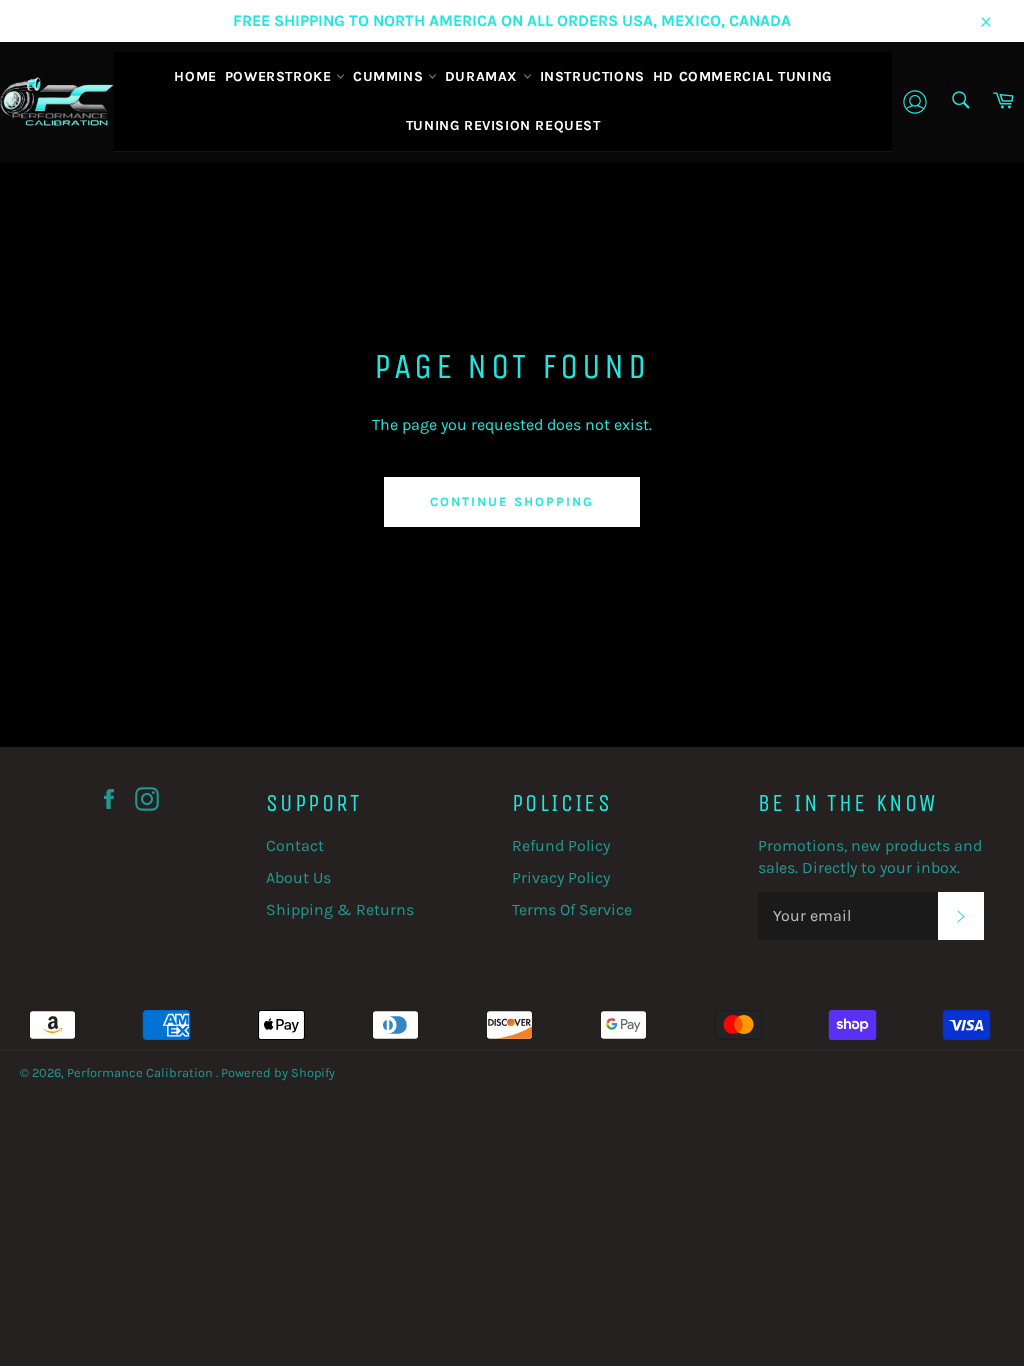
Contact (295, 845)
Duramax (484, 76)
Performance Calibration (141, 1072)
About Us (298, 877)
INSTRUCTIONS (592, 76)
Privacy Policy (561, 877)
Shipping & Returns (340, 909)
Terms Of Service (572, 909)
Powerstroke (280, 76)
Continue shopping (511, 501)
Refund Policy (561, 845)
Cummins (390, 76)
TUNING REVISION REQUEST (503, 125)
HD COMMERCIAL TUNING (742, 76)
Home (195, 76)
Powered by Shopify (278, 1072)
